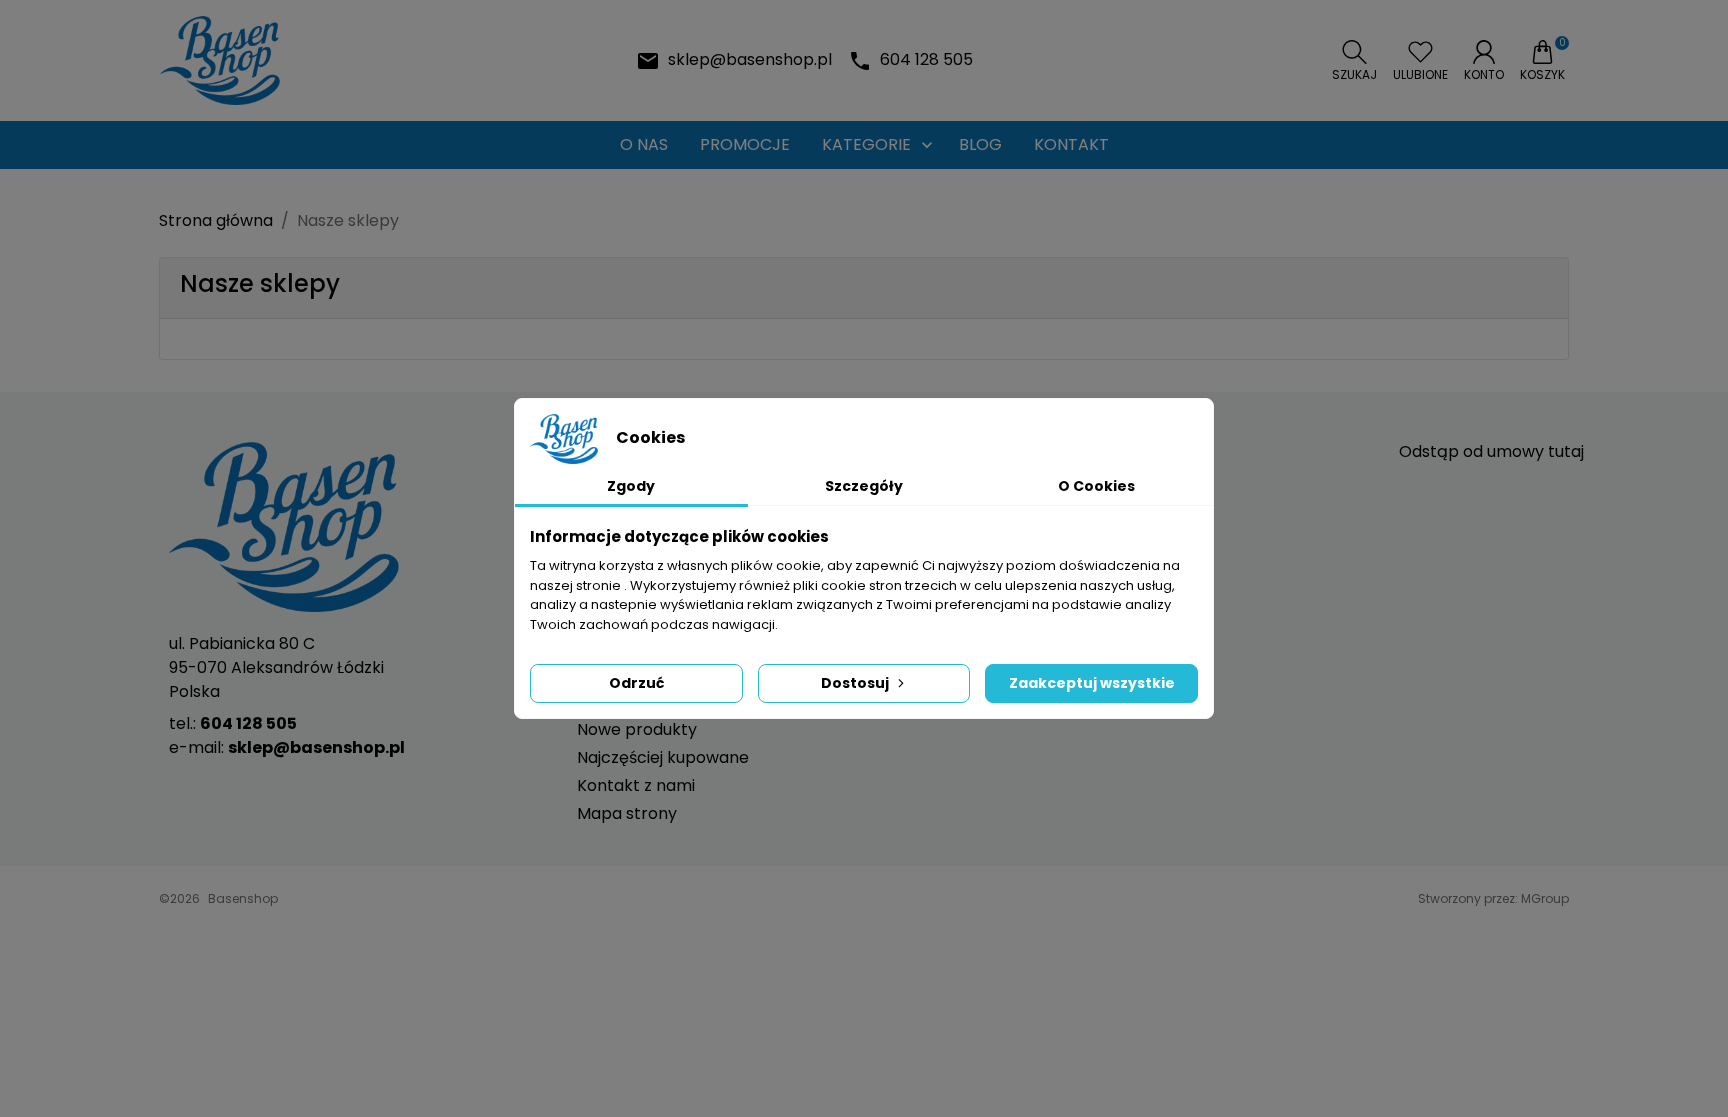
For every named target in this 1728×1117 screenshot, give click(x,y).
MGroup (1545, 898)
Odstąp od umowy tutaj (1491, 451)
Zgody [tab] (631, 486)
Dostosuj (855, 683)
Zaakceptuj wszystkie (1092, 683)
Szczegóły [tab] (864, 486)
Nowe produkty (637, 729)
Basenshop (243, 898)
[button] (1354, 61)
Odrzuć (636, 683)
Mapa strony (627, 813)
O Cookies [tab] (1096, 486)
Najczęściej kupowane (663, 757)
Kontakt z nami (636, 785)
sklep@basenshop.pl (750, 59)
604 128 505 (926, 59)
